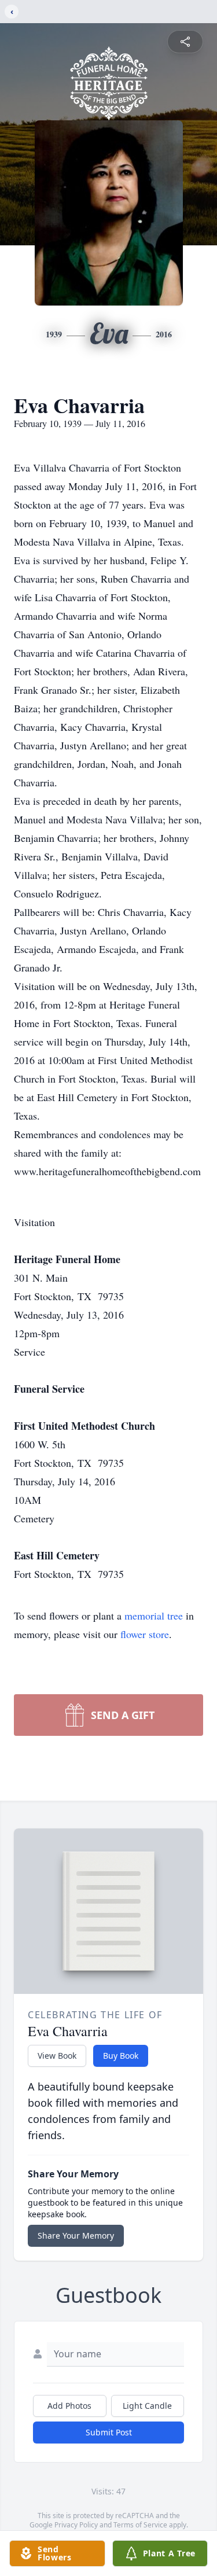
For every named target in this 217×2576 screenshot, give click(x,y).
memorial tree (154, 1615)
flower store (145, 1634)
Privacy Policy (76, 2525)
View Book (57, 2056)
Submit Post (109, 2432)
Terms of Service (140, 2525)
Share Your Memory (76, 2235)
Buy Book (121, 2056)
